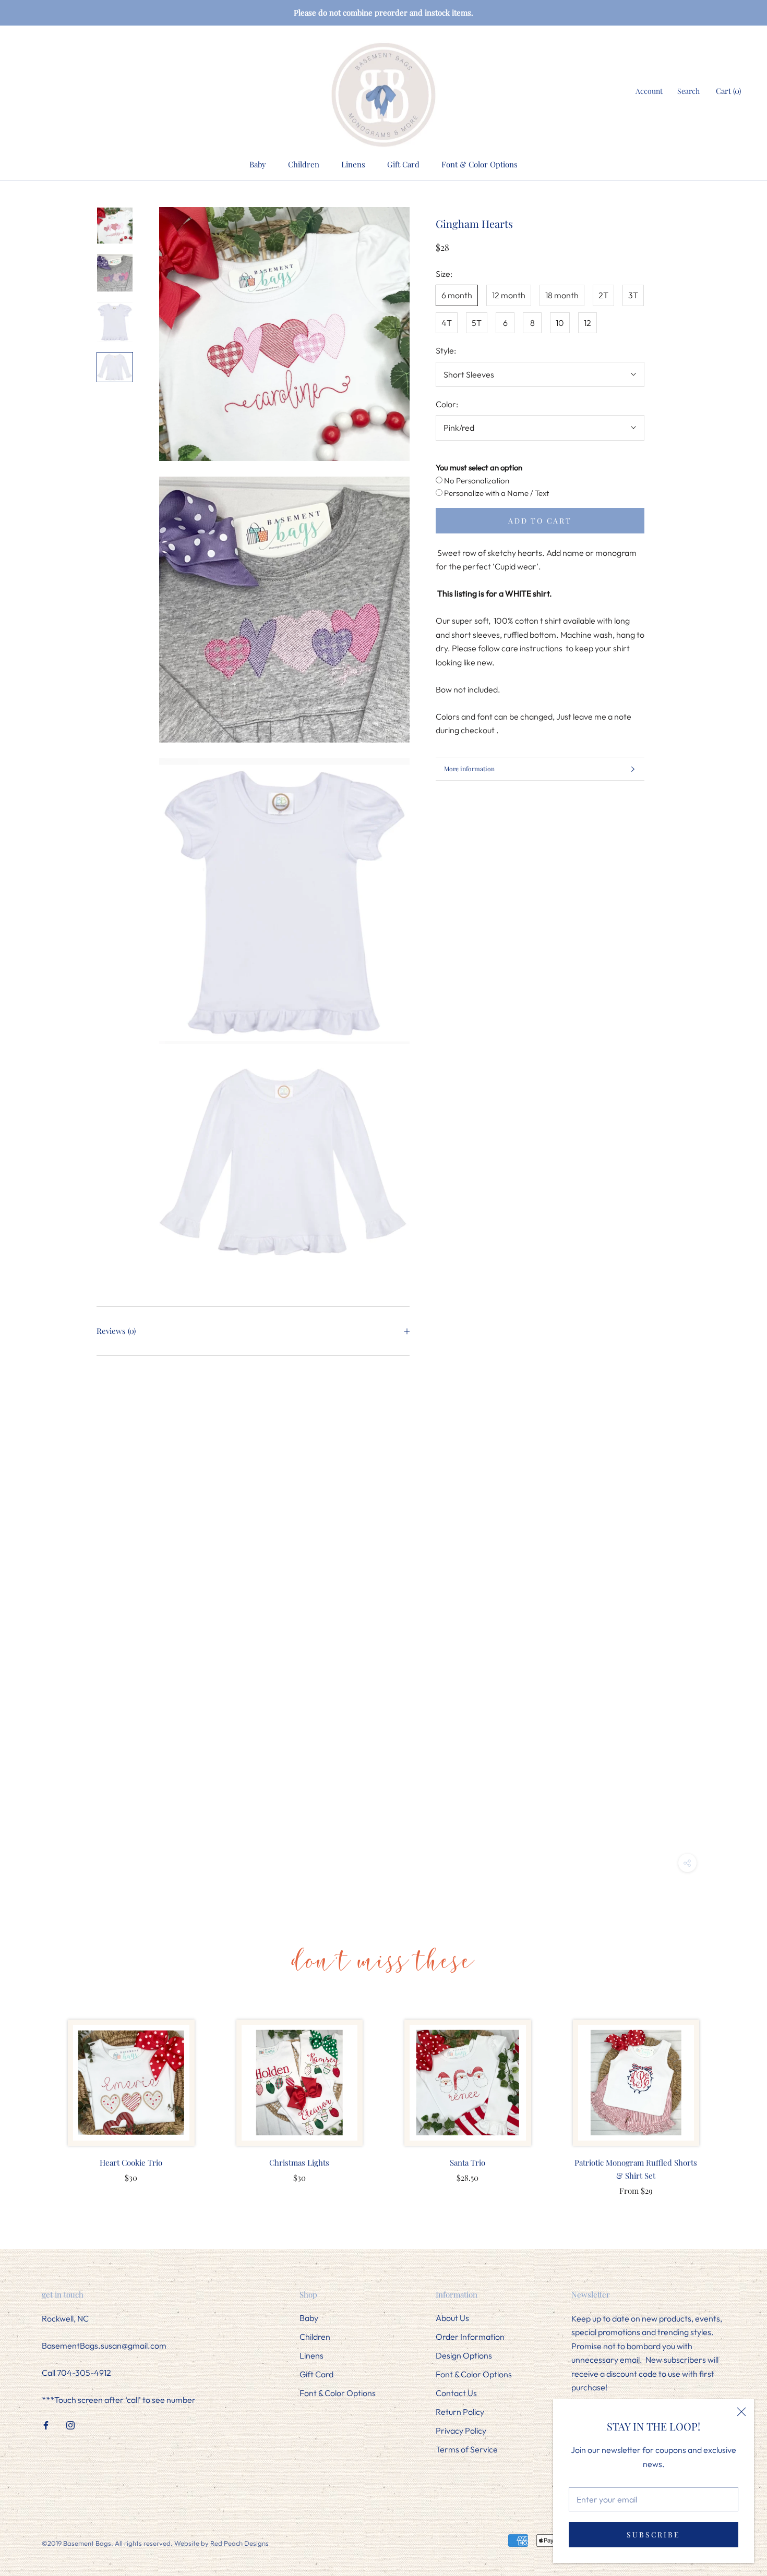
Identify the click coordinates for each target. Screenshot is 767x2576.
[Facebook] (46, 2424)
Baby (258, 164)
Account (649, 91)
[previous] (33, 2097)
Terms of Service (467, 2449)
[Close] (741, 2412)
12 (588, 323)
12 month (509, 295)
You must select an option (479, 467)
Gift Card (403, 164)
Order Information (470, 2337)
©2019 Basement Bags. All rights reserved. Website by (126, 2543)
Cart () (728, 91)
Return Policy (460, 2412)
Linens (353, 164)
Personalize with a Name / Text (496, 493)
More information (469, 769)
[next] (734, 2097)
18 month (562, 295)
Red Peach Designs (239, 2543)
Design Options (464, 2355)
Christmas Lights (299, 2162)
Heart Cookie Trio (131, 2162)
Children (304, 164)
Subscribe (653, 2535)
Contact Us (456, 2393)
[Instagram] (70, 2424)
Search (688, 91)
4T (447, 323)
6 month (457, 295)
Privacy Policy (461, 2431)
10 (560, 323)
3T (633, 295)
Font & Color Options (480, 164)
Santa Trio (468, 2162)
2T (603, 295)
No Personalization (476, 480)
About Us (452, 2318)
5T (477, 323)
